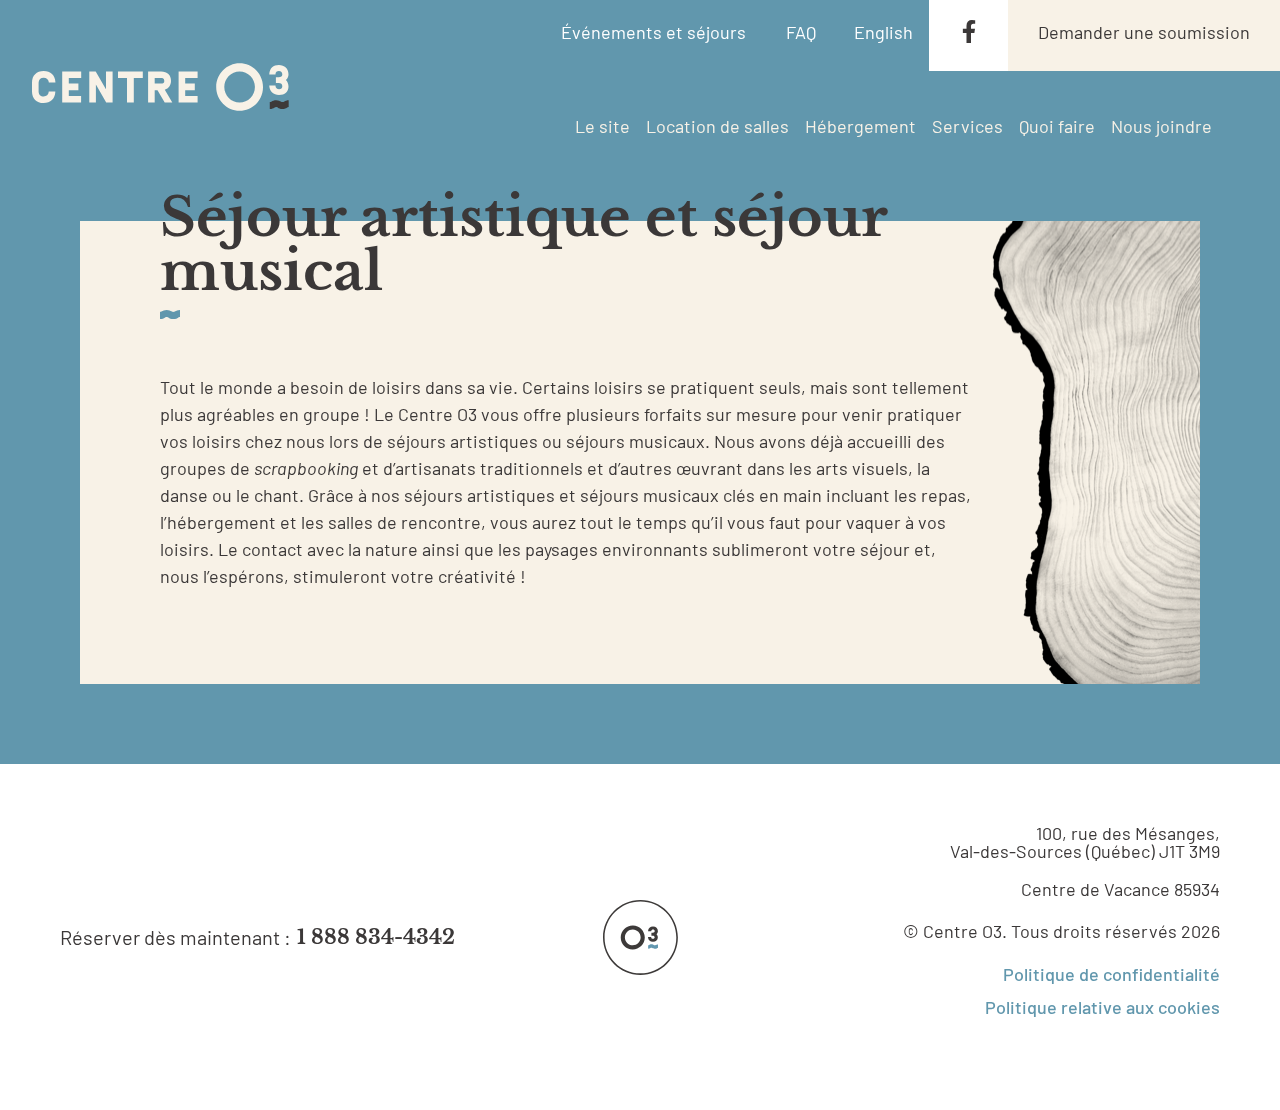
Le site (602, 126)
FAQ (801, 32)
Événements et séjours (653, 32)
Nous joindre (1161, 126)
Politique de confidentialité (1111, 974)
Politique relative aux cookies (1102, 1007)
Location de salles (717, 126)
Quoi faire (1057, 126)
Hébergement (860, 126)
